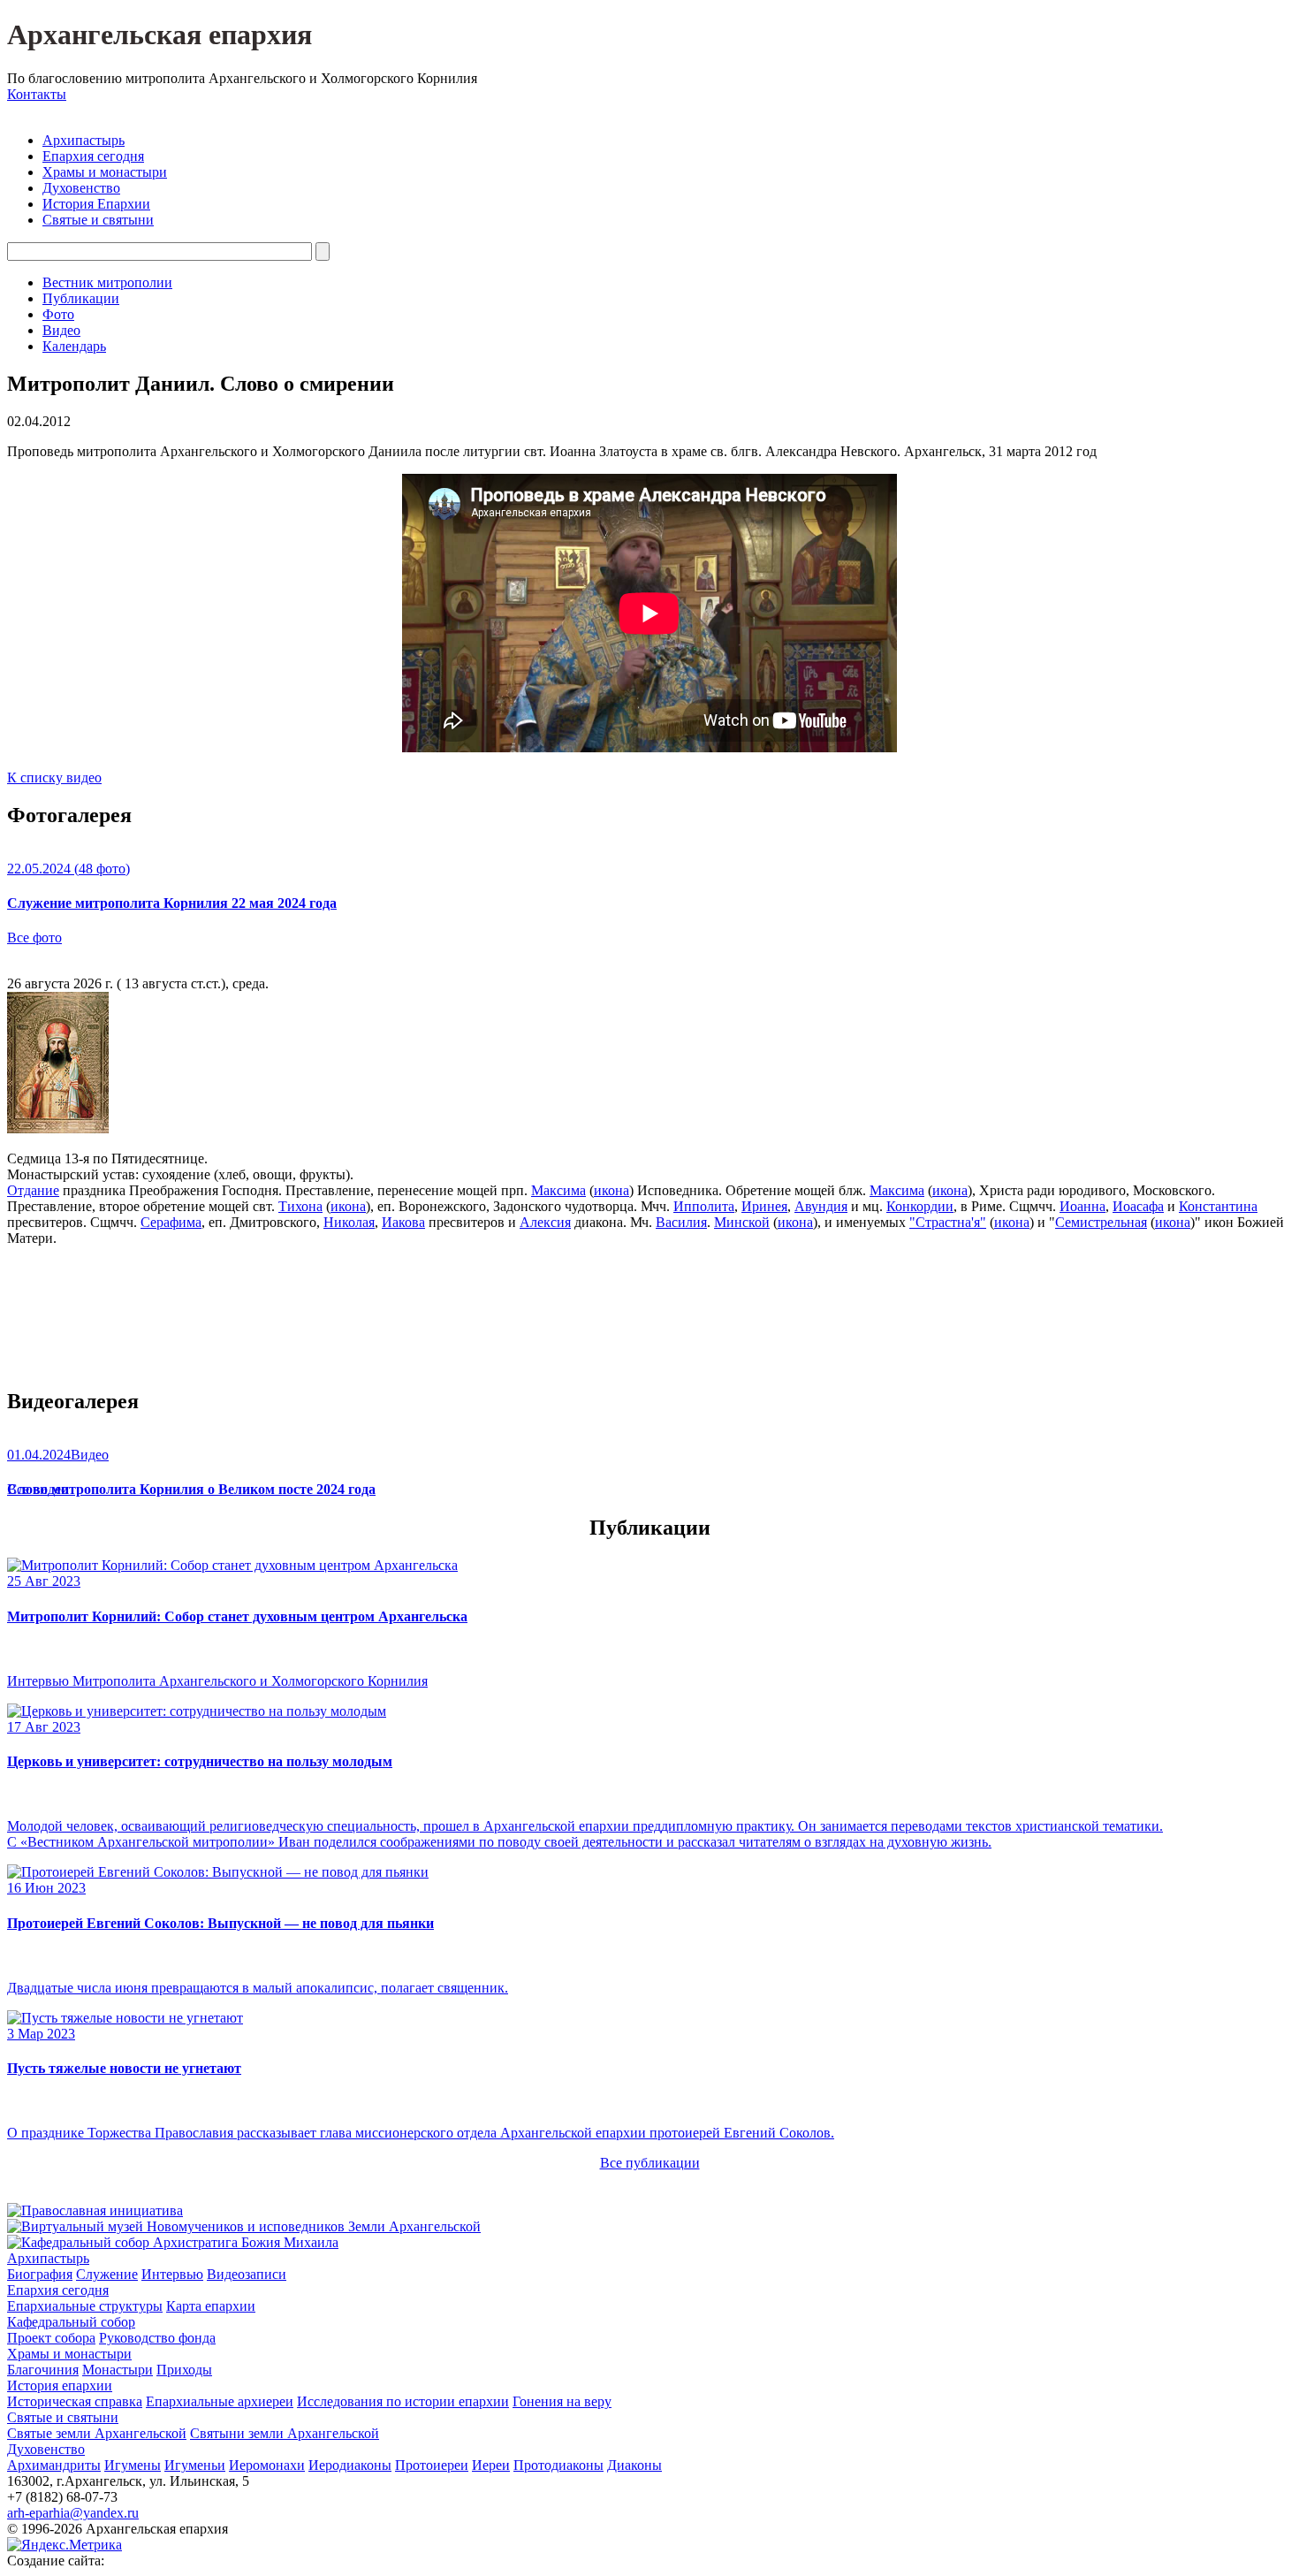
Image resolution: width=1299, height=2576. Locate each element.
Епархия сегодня (93, 156)
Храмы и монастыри (105, 172)
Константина (1218, 1206)
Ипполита (704, 1206)
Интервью (172, 2274)
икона (612, 1190)
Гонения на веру (562, 2401)
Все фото (34, 937)
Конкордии (920, 1206)
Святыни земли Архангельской (285, 2433)
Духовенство (81, 188)
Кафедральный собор (71, 2322)
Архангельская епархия (160, 34)
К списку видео (54, 777)
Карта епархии (211, 2306)
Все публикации (650, 2163)
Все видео (38, 1489)
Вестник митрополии (107, 282)
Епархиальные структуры (85, 2306)
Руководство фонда (157, 2338)
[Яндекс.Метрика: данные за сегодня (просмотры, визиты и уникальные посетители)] (65, 2545)
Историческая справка (75, 2401)
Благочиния (43, 2370)
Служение (107, 2274)
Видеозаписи (247, 2274)
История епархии (60, 2385)
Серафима (171, 1222)
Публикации (81, 298)
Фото (58, 314)
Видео (61, 330)
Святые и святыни (98, 220)
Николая (349, 1222)
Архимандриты (54, 2465)
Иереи (491, 2465)
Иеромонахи (267, 2465)
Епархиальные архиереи (220, 2401)
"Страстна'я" (948, 1222)
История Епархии (96, 204)
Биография (40, 2274)
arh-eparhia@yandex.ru (73, 2513)
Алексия (545, 1222)
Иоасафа (1138, 1206)
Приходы (184, 2370)
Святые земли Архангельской (97, 2433)
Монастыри (118, 2370)
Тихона (300, 1206)
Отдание (33, 1190)
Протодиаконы (558, 2465)
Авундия (821, 1206)
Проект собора (51, 2338)
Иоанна (1082, 1206)
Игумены (133, 2465)
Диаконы (634, 2465)
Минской (742, 1222)
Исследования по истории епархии (403, 2401)
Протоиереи (432, 2465)
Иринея (764, 1206)
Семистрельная (1101, 1222)
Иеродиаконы (350, 2465)
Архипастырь (84, 140)
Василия (681, 1222)
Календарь (74, 346)
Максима (558, 1190)
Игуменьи (195, 2465)
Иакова (403, 1222)
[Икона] (58, 1128)
